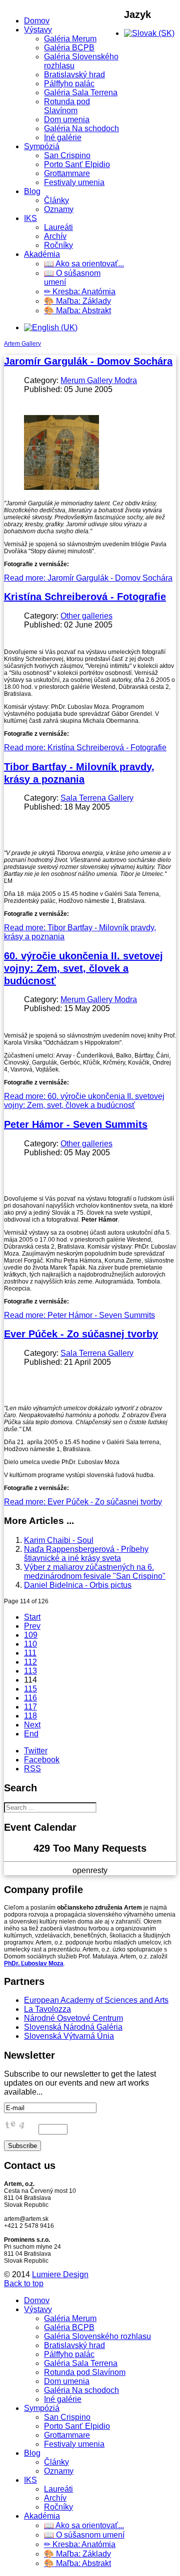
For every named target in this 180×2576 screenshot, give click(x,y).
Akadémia (42, 254)
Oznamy (59, 209)
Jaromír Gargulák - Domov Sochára (88, 361)
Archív (55, 236)
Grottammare (67, 173)
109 (31, 1635)
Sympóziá (42, 146)
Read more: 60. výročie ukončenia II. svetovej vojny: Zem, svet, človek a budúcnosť (84, 1101)
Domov (37, 21)
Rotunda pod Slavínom (67, 106)
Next (32, 1725)
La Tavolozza (47, 2009)
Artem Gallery (22, 344)
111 (30, 1653)
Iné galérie (63, 137)
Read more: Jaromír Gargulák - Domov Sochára (88, 578)
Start (32, 1617)
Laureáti (58, 227)
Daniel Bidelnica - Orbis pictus (78, 1585)
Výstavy (38, 30)
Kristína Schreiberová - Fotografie (85, 597)
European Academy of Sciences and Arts (96, 2000)
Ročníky (58, 245)
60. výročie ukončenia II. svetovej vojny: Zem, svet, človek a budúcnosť (83, 968)
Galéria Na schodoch (81, 128)
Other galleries (86, 616)
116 (30, 1698)
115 (30, 1689)
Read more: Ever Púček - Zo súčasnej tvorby (83, 1502)
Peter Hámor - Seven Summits (76, 1124)
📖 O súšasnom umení (84, 2535)
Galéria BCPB (69, 48)
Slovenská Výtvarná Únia (69, 2036)
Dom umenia (67, 119)
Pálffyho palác (69, 84)
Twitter (36, 1751)
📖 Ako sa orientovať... (84, 264)
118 (30, 1716)
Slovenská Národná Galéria (73, 2027)
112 (30, 1662)
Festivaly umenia (74, 182)
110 (30, 1644)
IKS (30, 218)
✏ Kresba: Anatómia (80, 292)
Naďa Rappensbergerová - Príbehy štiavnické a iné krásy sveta (86, 1554)
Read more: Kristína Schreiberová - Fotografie (85, 748)
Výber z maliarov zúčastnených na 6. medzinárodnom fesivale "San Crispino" (95, 1572)
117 (30, 1707)
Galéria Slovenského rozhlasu (97, 2336)
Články (56, 200)
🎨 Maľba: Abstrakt (77, 311)
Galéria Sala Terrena (81, 93)
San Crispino (67, 155)
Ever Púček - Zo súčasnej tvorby (81, 1334)
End (31, 1734)
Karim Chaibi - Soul (59, 1540)
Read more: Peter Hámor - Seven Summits (79, 1315)
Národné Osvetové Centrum (73, 2018)
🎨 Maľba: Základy (77, 301)
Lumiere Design (60, 2274)
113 (30, 1671)
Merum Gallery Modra (99, 380)
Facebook (42, 1760)
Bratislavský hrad (74, 75)
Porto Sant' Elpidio (77, 164)
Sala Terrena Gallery (97, 798)
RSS (32, 1769)
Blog (32, 191)
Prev (32, 1626)
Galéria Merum (70, 39)
